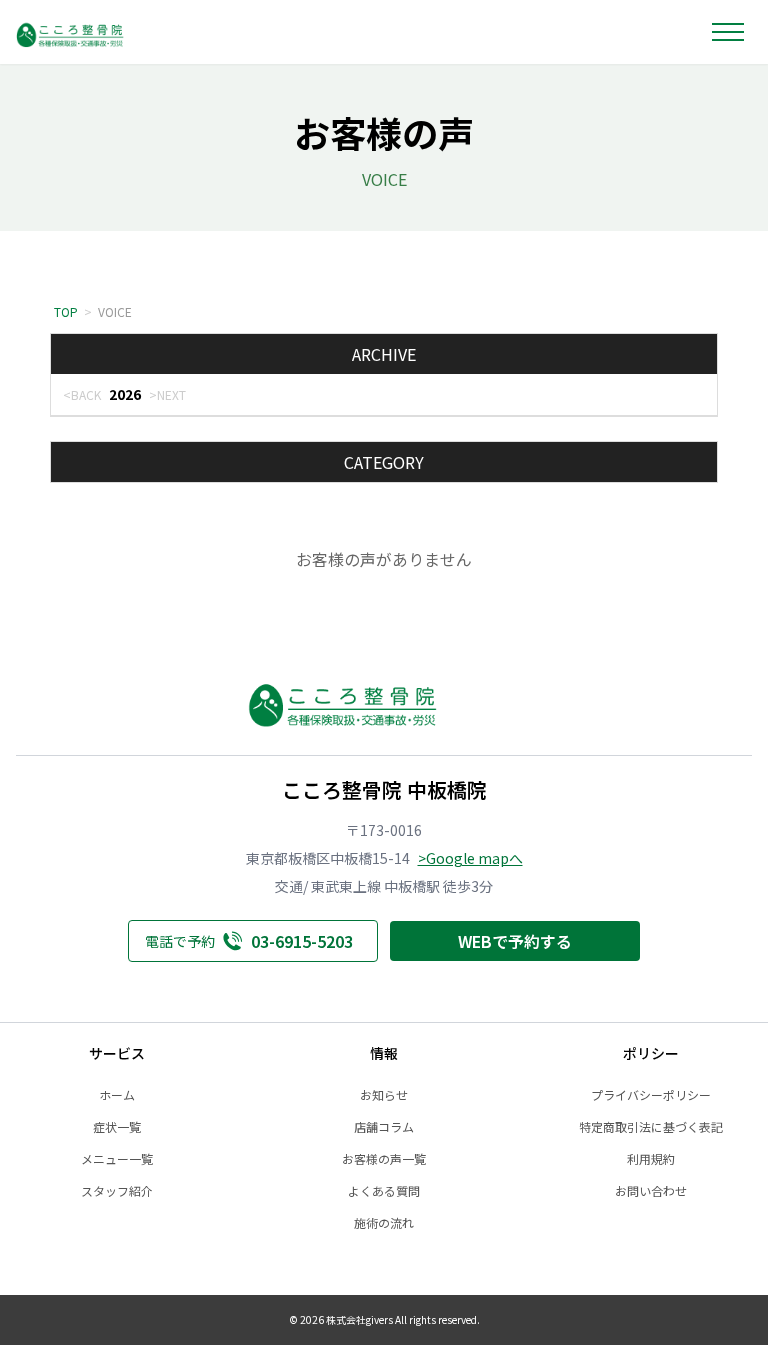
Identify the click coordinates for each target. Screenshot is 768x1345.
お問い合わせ (651, 1191)
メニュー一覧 (117, 1159)
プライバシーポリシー (651, 1095)
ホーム (117, 1095)
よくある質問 (384, 1191)
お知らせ (384, 1095)
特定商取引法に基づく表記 (651, 1127)
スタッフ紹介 (117, 1191)
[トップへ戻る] (93, 32)
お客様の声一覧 (384, 1159)
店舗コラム (384, 1127)
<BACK (82, 394)
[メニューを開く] (728, 32)
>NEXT (167, 394)
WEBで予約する (515, 941)
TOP (66, 311)
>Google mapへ (470, 858)
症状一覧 (117, 1127)
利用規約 (651, 1159)
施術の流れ (384, 1223)
